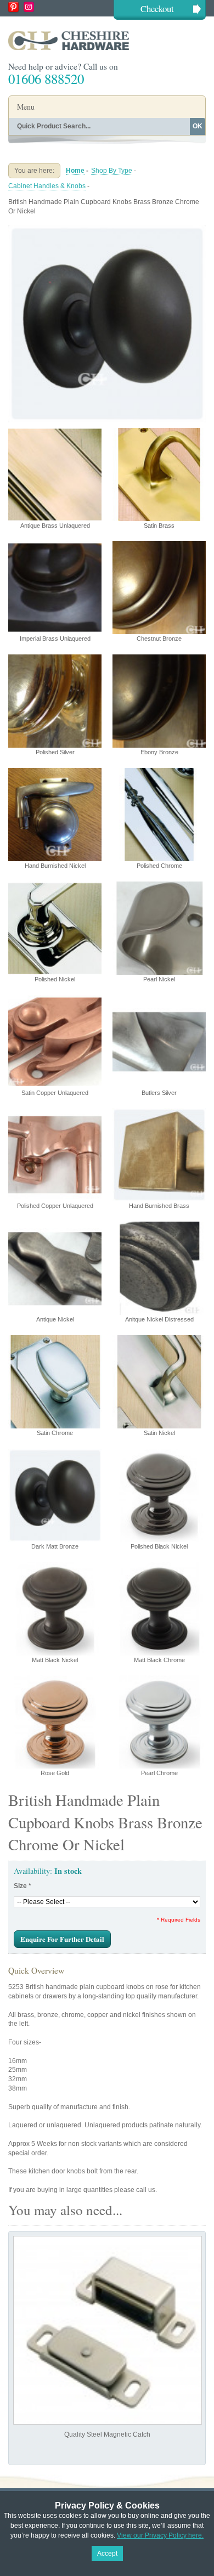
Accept (107, 2554)
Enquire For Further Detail (62, 1939)
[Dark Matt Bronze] (107, 229)
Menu (26, 107)
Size (22, 1886)
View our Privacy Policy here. (160, 2535)
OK (198, 126)
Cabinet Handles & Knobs (47, 186)
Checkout (157, 9)
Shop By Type (112, 171)
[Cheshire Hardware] (107, 40)
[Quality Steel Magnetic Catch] (108, 2330)
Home (75, 171)
